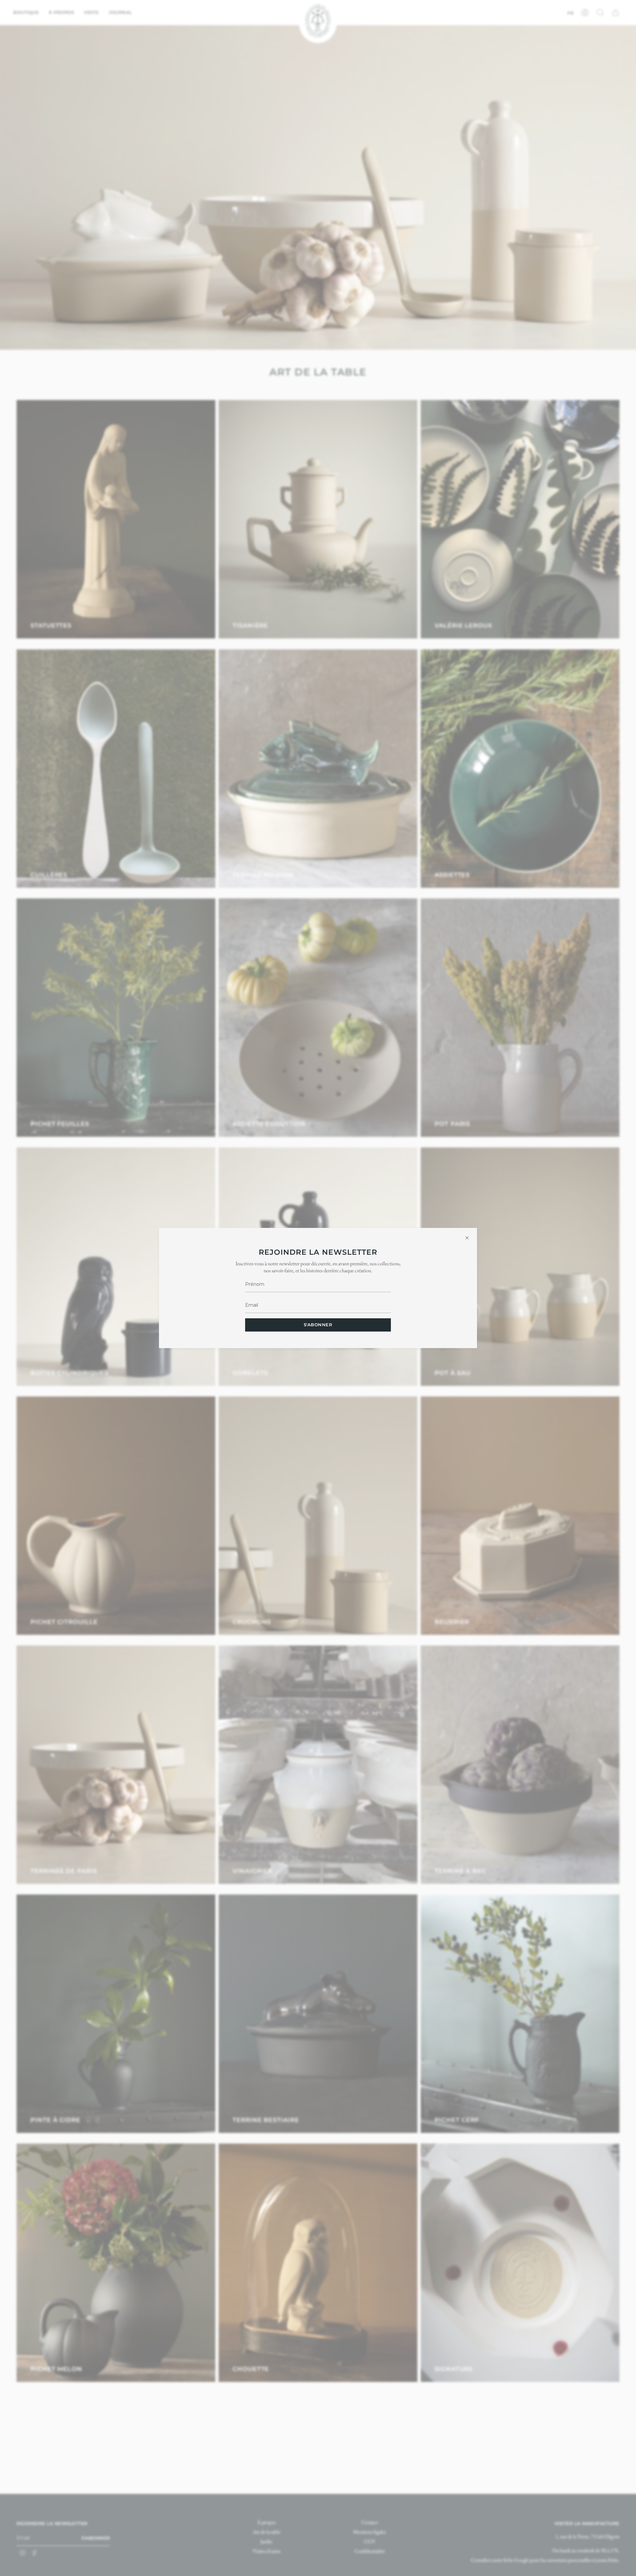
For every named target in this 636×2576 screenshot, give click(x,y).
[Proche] (467, 1238)
